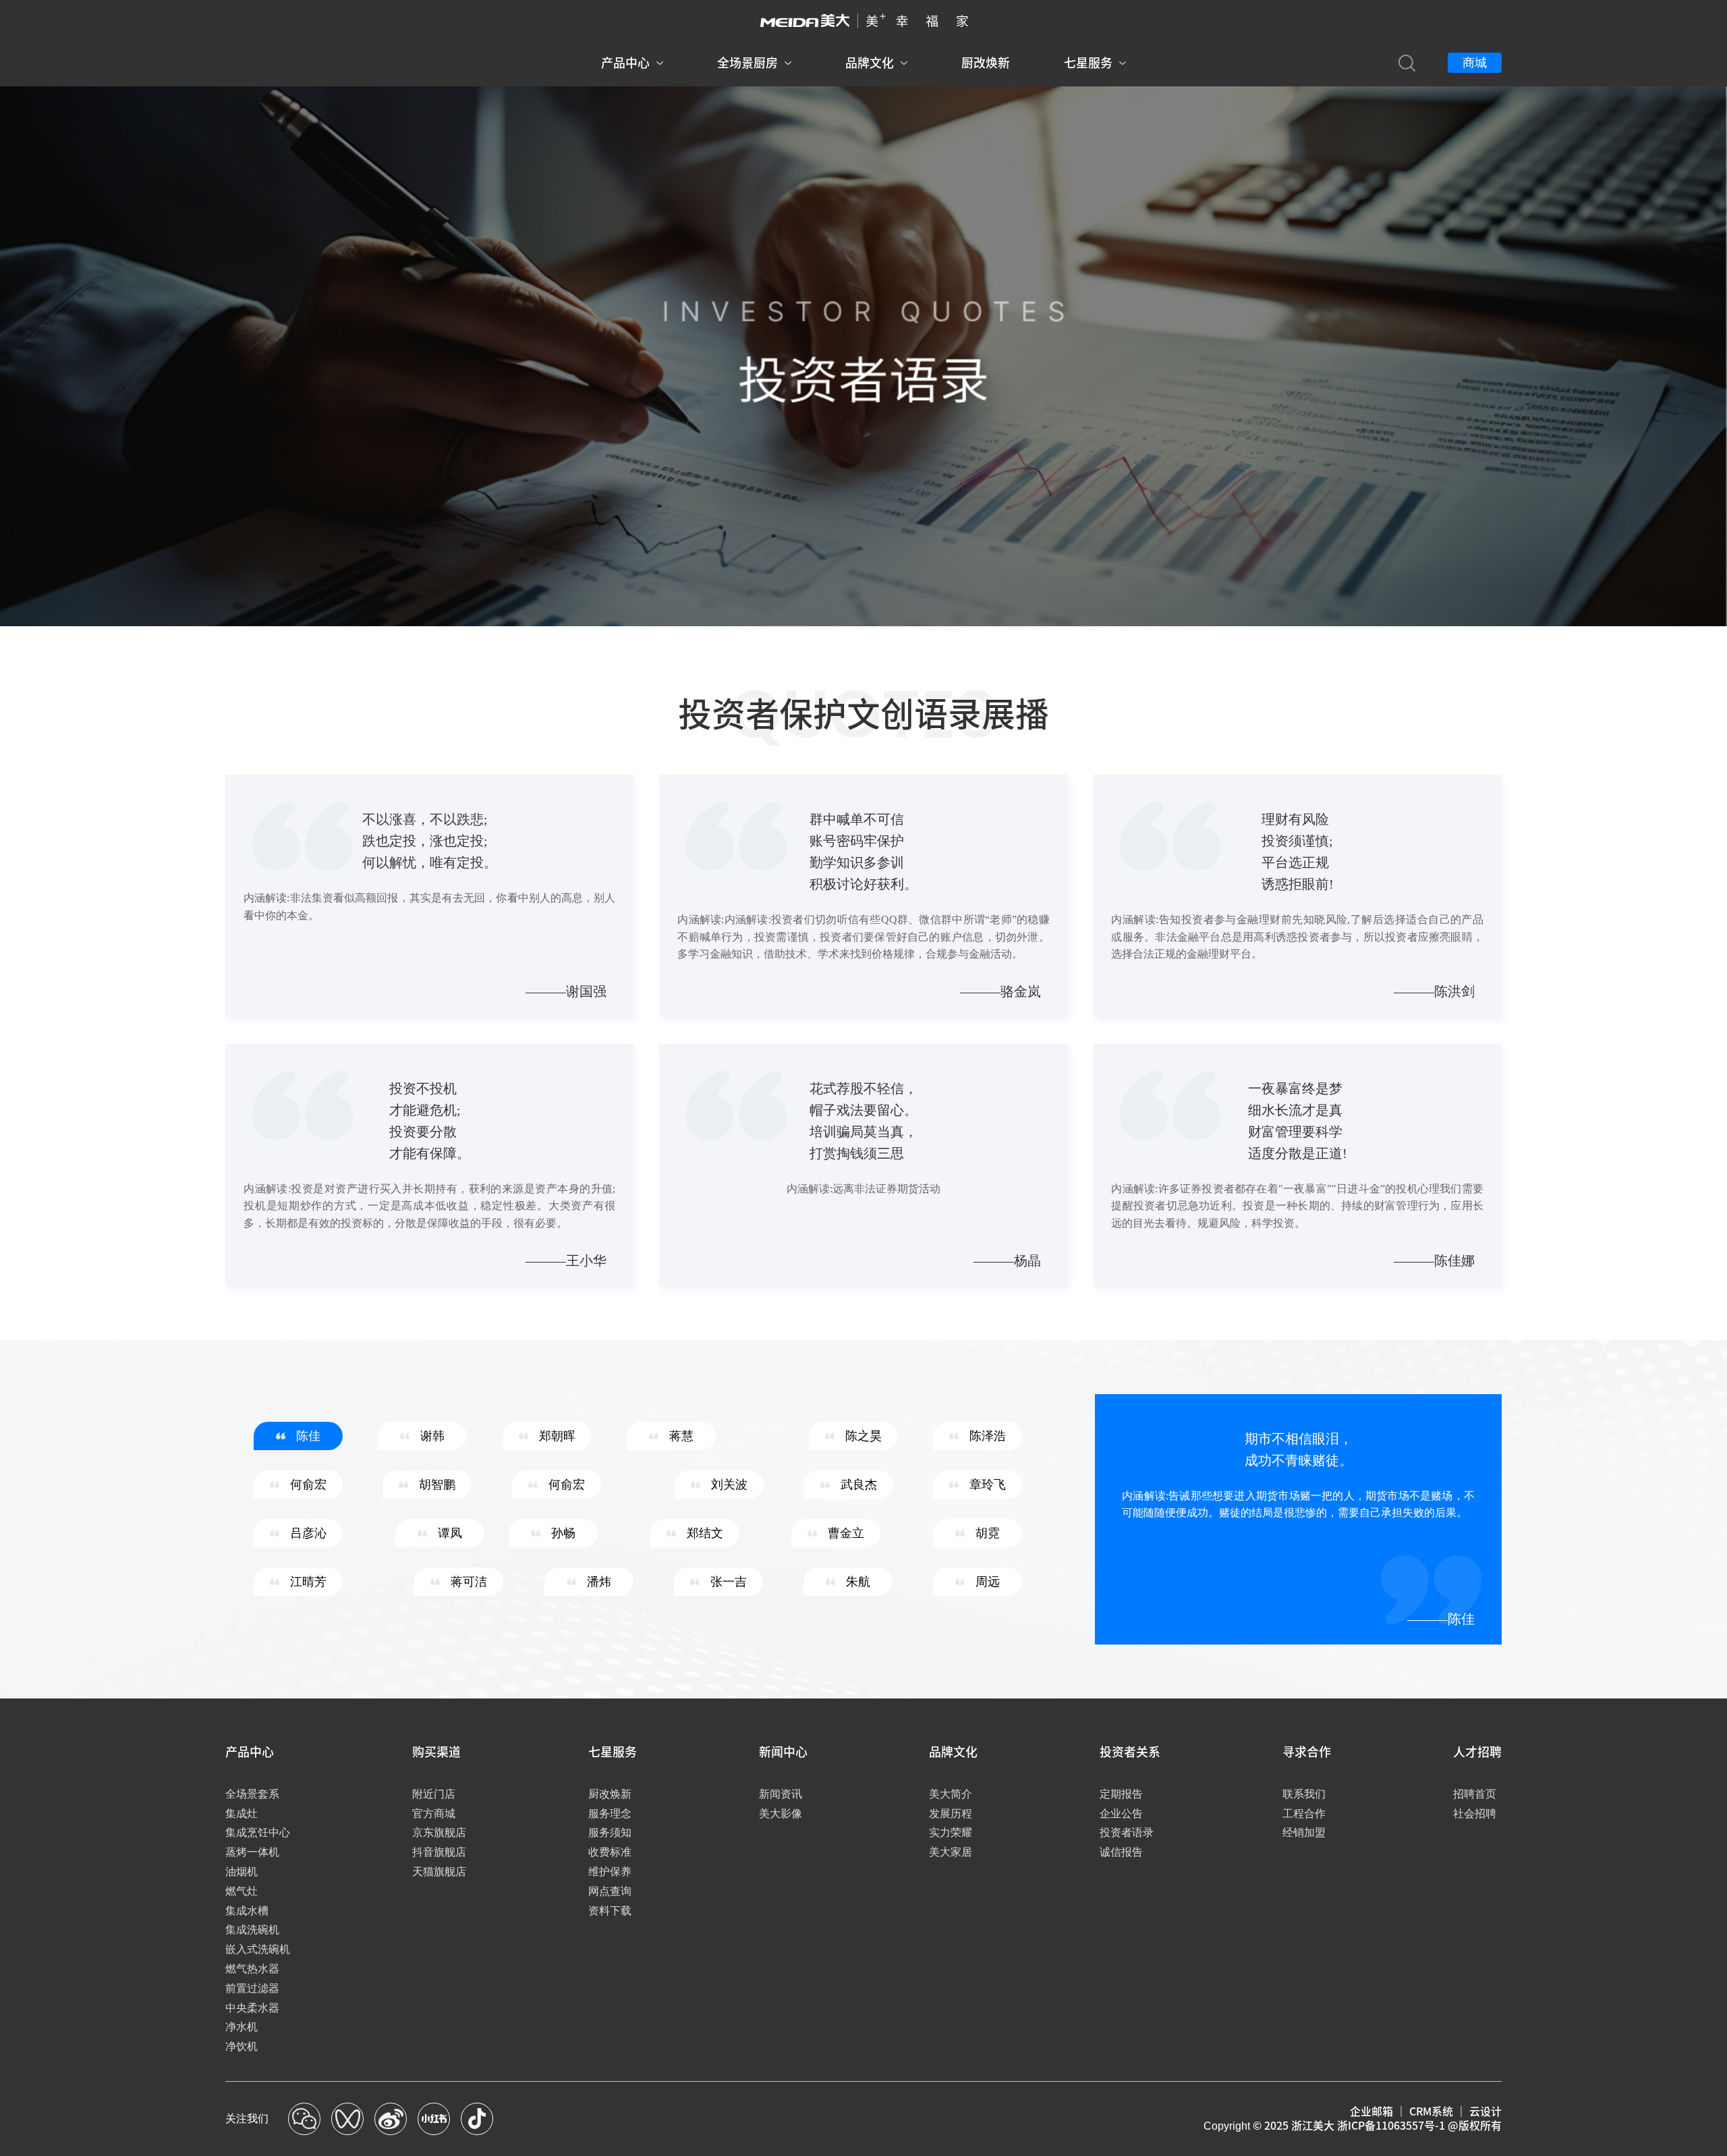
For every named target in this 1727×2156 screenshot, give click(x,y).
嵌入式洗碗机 (258, 1949)
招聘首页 (1475, 1794)
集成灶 (242, 1814)
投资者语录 (1127, 1832)
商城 (1475, 63)
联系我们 (1304, 1794)
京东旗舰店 (439, 1832)
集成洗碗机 (252, 1930)
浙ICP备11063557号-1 (1391, 2126)
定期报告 (1121, 1794)
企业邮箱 (1371, 2111)
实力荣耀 (951, 1832)
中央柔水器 (252, 2008)
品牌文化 (870, 63)
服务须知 (610, 1832)
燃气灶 (242, 1891)
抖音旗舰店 (439, 1852)
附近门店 (434, 1794)
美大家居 (951, 1852)
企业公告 (1121, 1814)
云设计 (1485, 2111)
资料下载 (610, 1911)
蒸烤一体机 (252, 1852)
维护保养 (610, 1872)
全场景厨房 (747, 63)
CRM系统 (1431, 2111)
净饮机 (242, 2046)
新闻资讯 (781, 1794)
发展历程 (951, 1814)
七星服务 (1088, 63)
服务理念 (610, 1814)
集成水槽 (247, 1911)
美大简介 (951, 1794)
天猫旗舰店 (439, 1872)
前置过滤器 (252, 1988)
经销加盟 (1304, 1832)
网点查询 (610, 1891)
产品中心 (625, 63)
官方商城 (434, 1814)
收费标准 (610, 1852)
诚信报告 (1121, 1852)
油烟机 (242, 1872)
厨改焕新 (986, 63)
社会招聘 (1475, 1814)
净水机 (242, 2027)
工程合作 (1304, 1814)
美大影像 (781, 1814)
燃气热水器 (252, 1969)
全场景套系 (252, 1794)
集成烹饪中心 (258, 1832)
